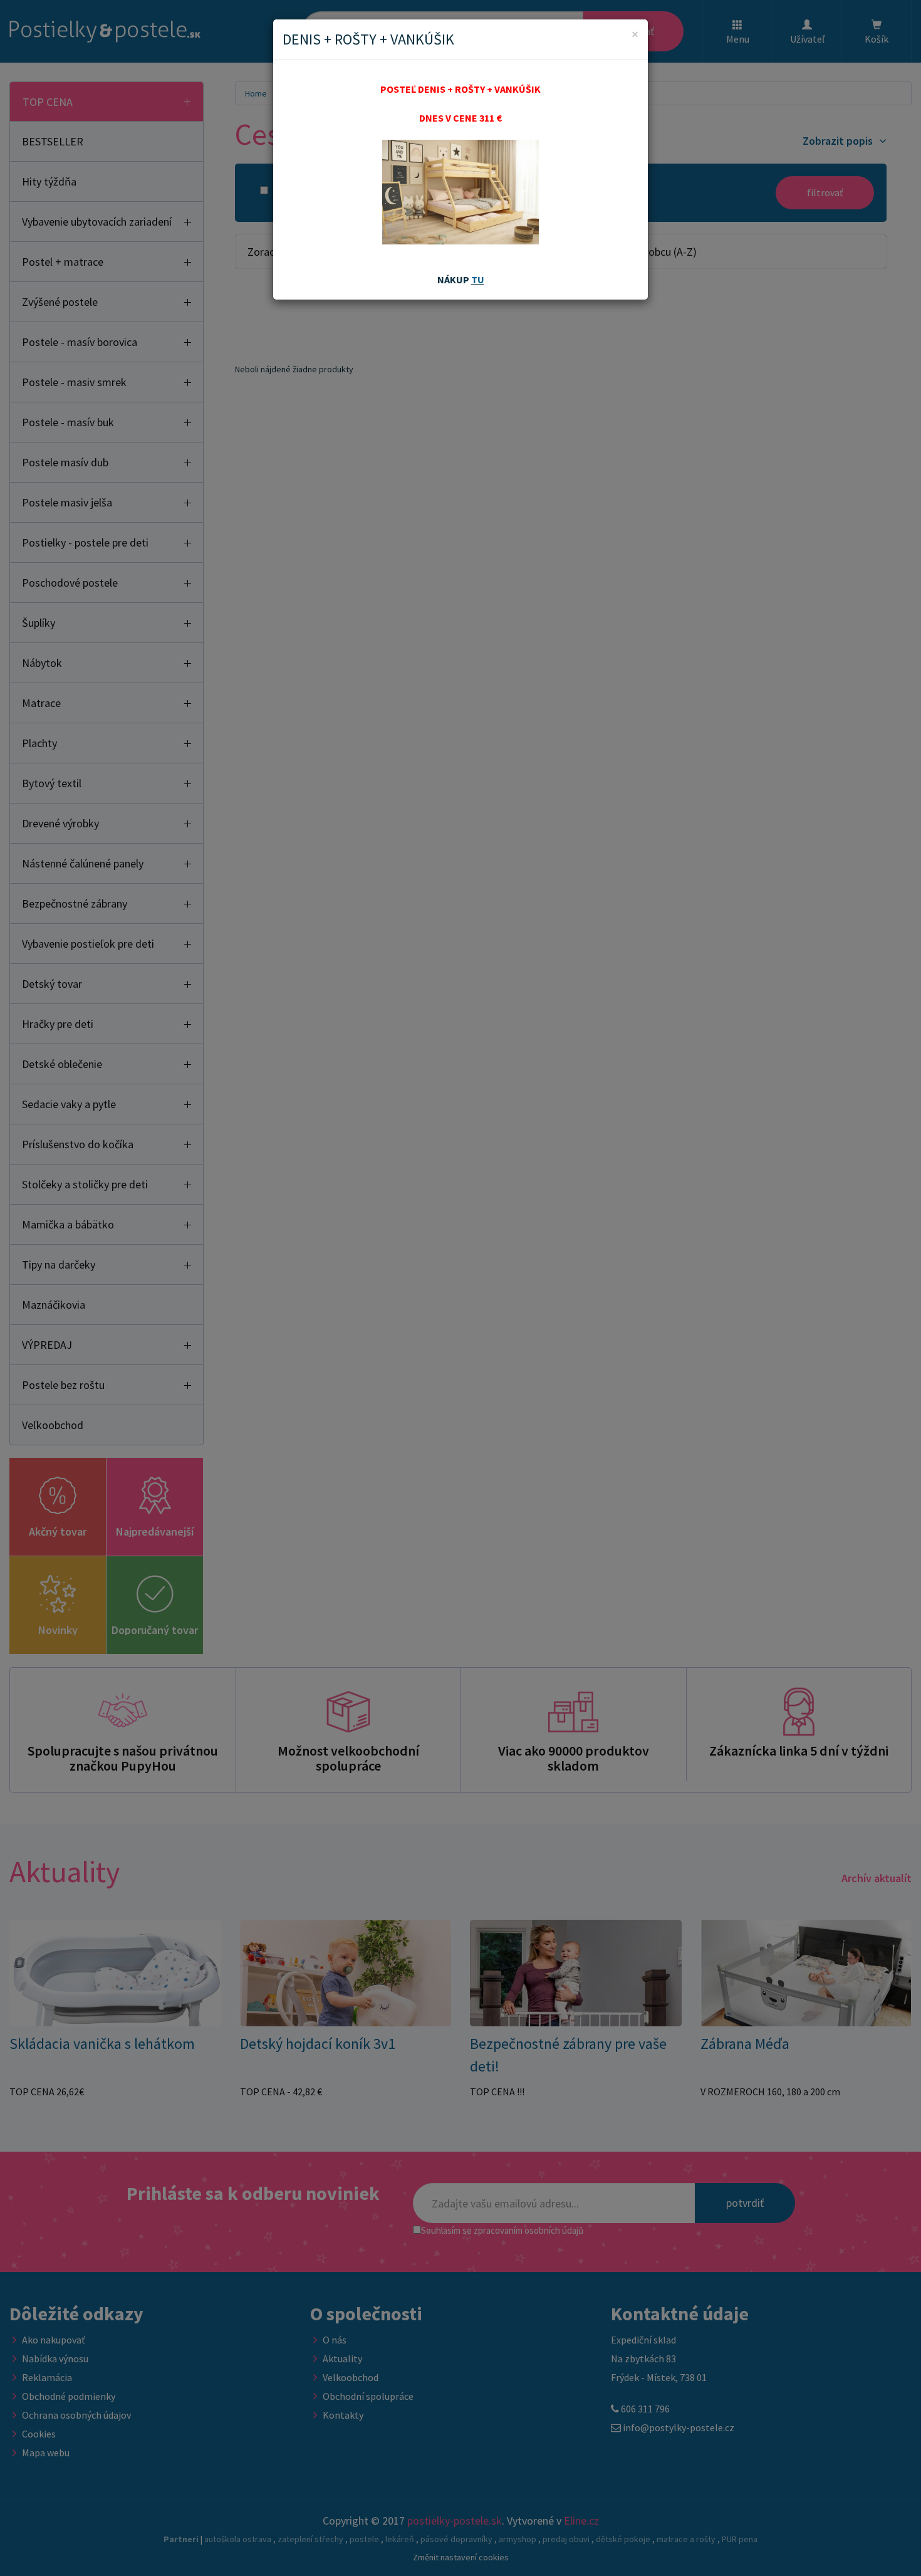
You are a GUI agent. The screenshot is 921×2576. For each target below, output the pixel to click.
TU (478, 280)
